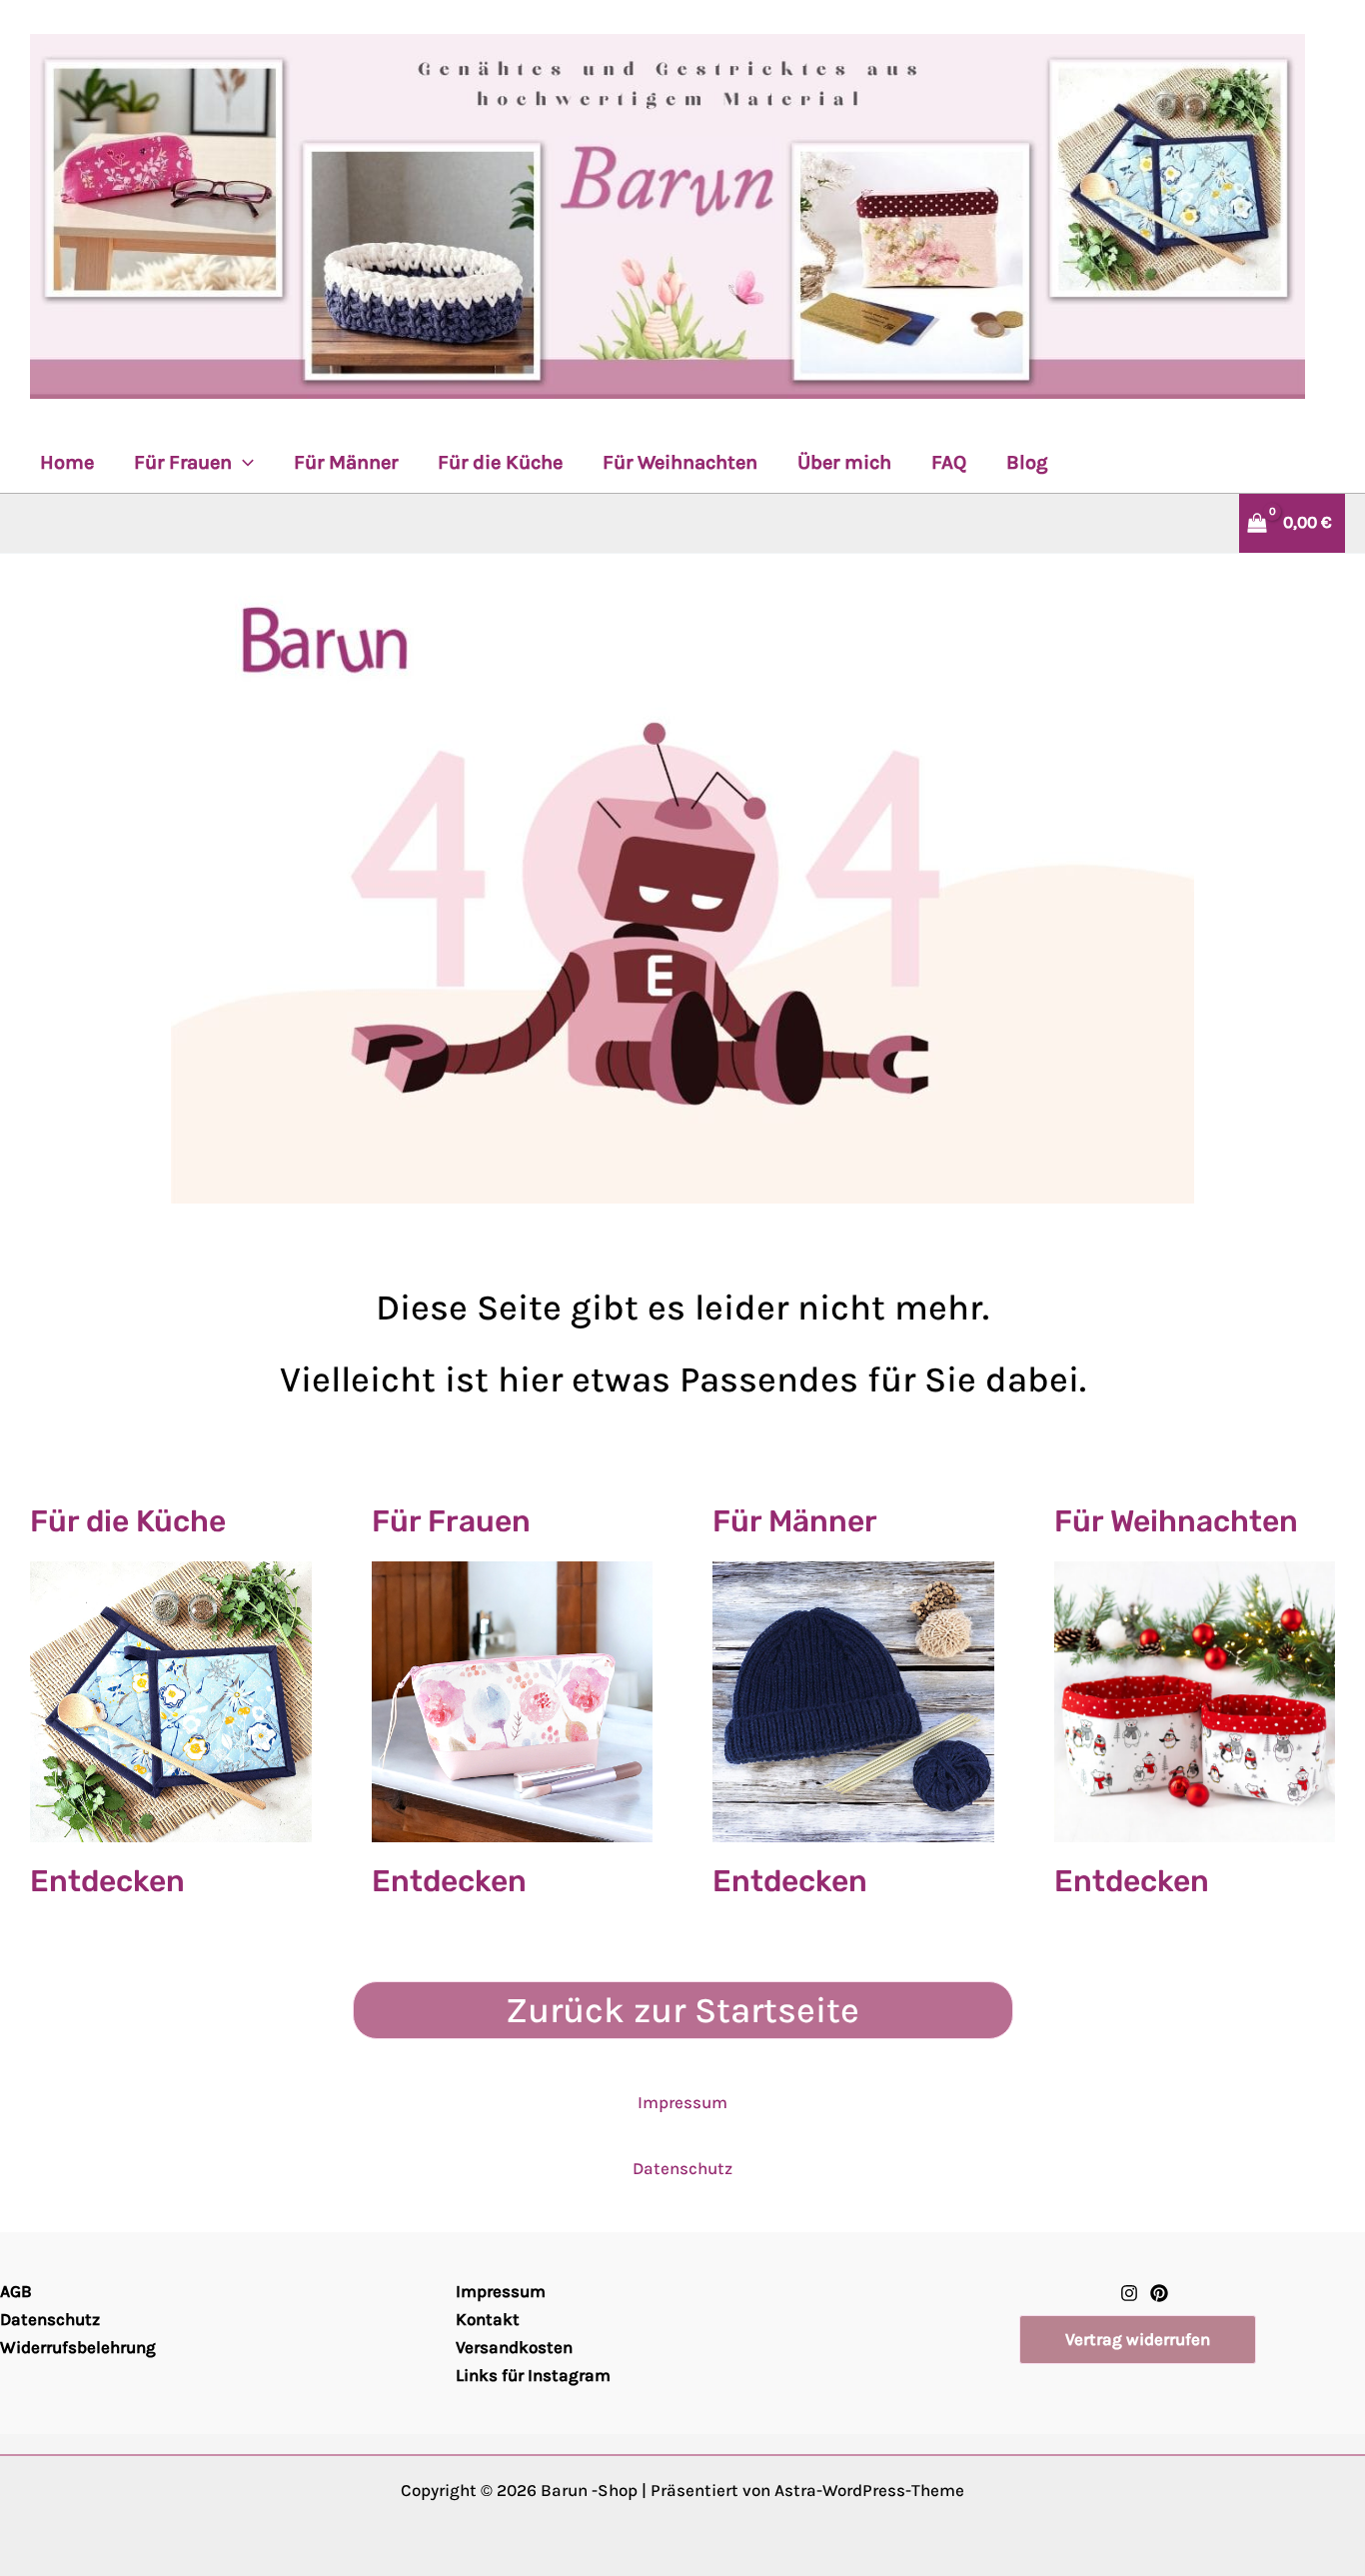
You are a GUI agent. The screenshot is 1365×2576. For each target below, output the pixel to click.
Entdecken (107, 1881)
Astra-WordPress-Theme (869, 2490)
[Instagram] (1129, 2293)
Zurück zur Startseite (682, 2010)
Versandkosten (514, 2347)
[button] (243, 463)
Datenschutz (682, 2168)
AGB (16, 2291)
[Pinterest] (1159, 2293)
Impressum (682, 2102)
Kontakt (488, 2319)
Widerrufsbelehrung (78, 2347)
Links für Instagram (533, 2375)
